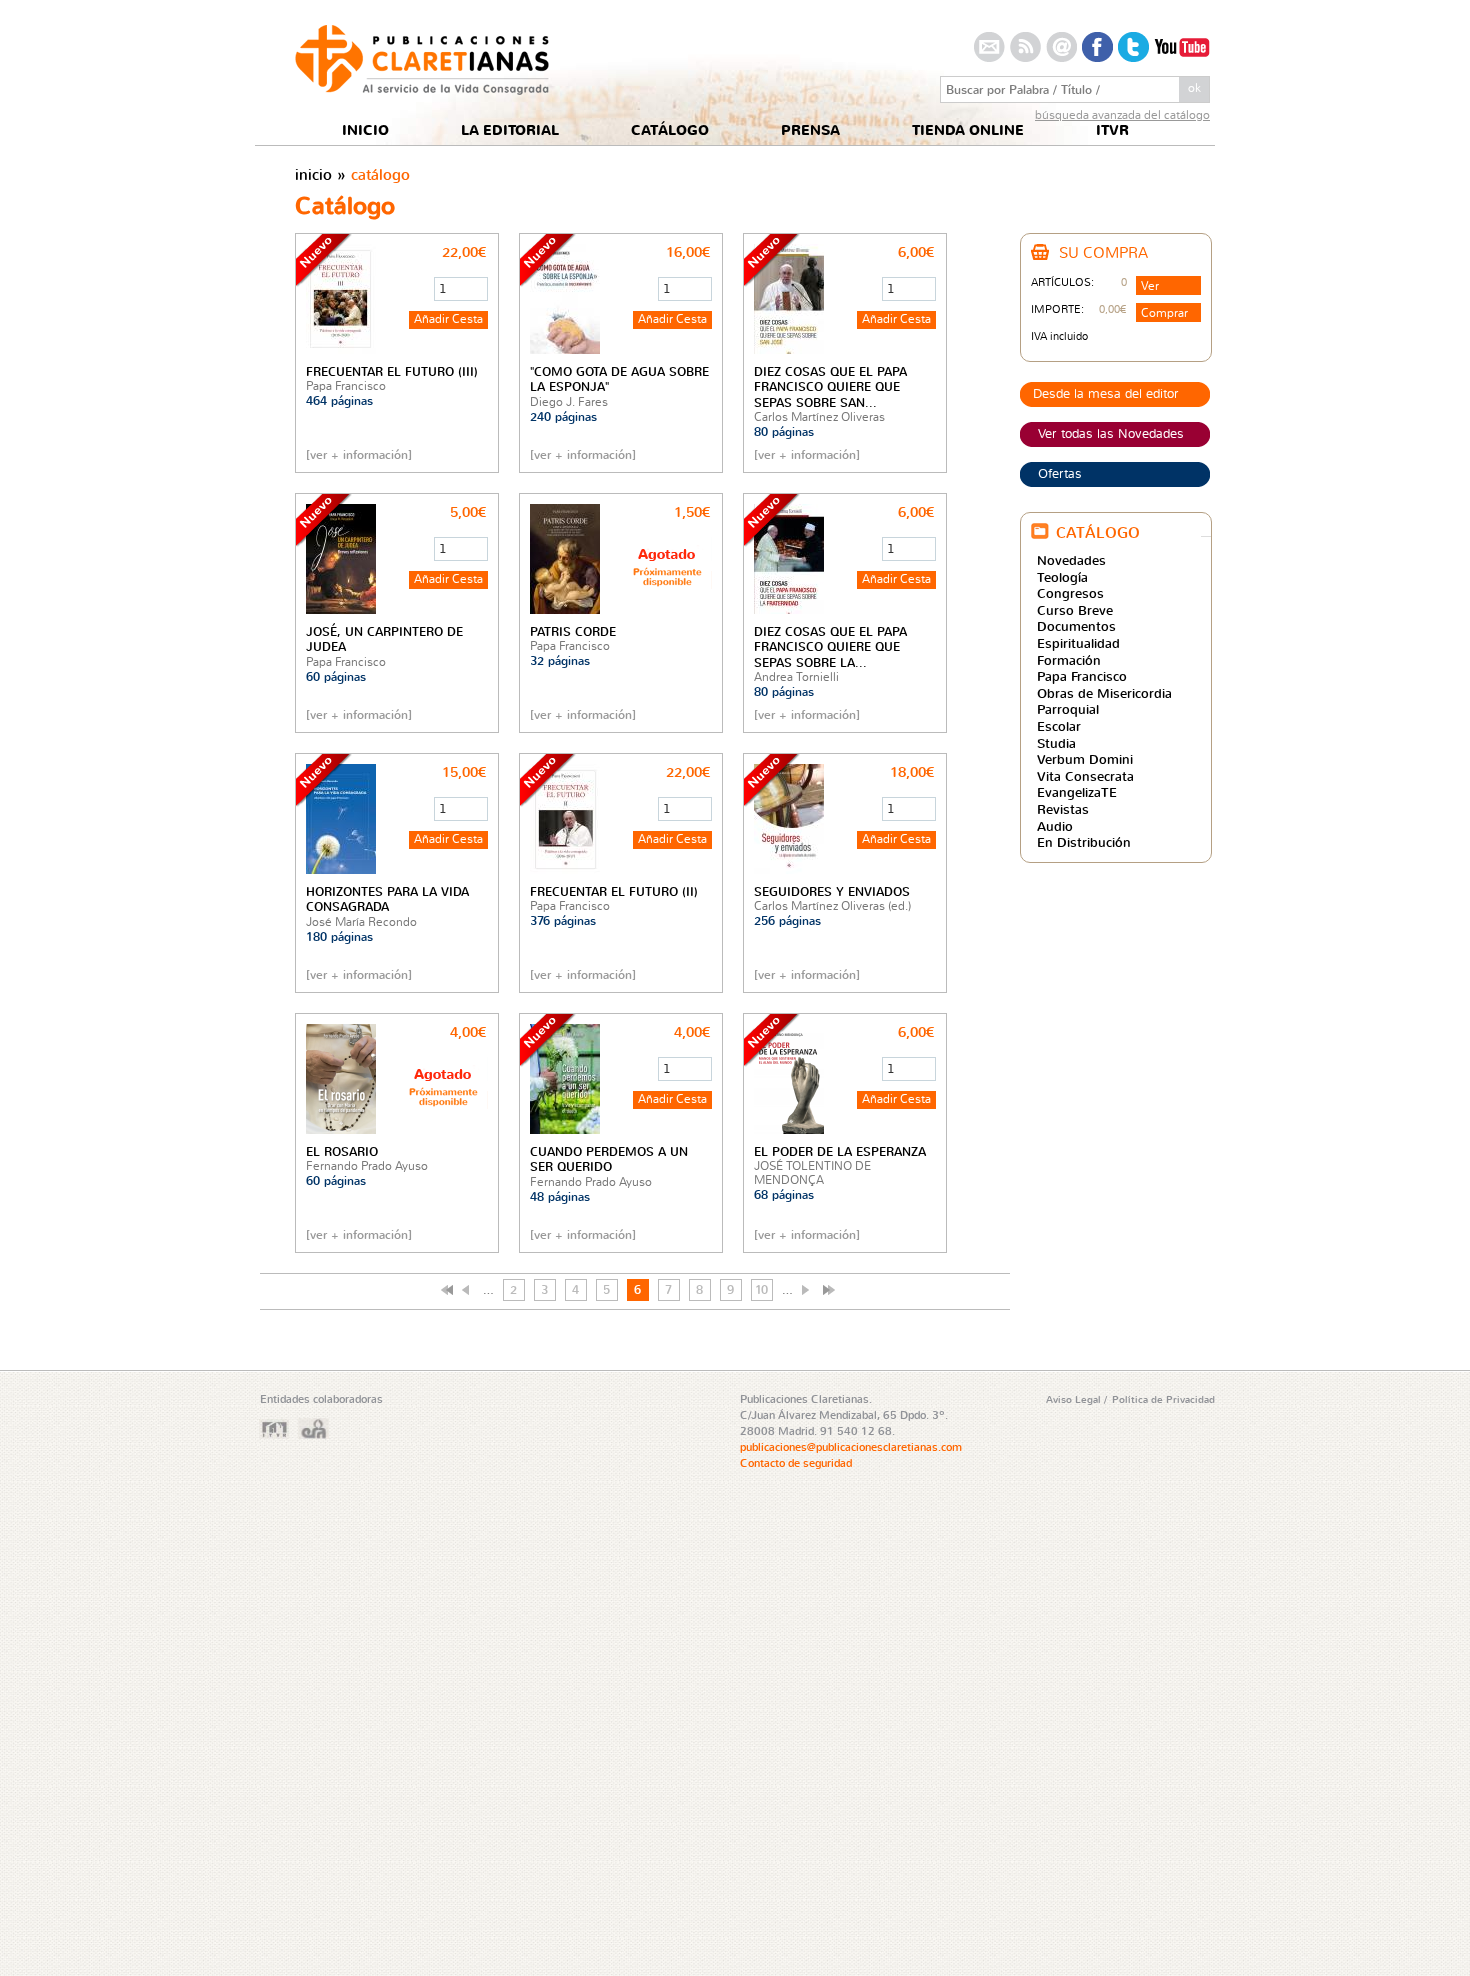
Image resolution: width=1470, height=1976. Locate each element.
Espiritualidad (1078, 643)
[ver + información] (359, 454)
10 (761, 1289)
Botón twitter (1133, 47)
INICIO (365, 130)
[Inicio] (422, 89)
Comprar (1164, 312)
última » (829, 1290)
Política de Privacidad (1163, 1399)
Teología (1062, 577)
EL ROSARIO (342, 1151)
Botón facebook (1097, 47)
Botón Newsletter (1061, 47)
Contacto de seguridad (796, 1463)
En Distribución (1084, 842)
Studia (1056, 743)
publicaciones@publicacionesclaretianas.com (851, 1447)
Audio (1055, 826)
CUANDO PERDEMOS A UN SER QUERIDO (609, 1159)
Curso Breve (1075, 610)
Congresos (1070, 593)
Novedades (1071, 560)
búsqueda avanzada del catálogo (1122, 114)
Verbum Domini (1085, 759)
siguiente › (808, 1290)
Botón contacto (989, 47)
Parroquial (1068, 709)
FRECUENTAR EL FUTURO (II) (614, 891)
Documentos (1076, 626)
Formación (1069, 660)
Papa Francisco (1082, 676)
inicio (313, 174)
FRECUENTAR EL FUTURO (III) (392, 371)
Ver (1150, 285)
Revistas (1063, 809)
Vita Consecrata (1085, 776)
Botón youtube (1182, 47)
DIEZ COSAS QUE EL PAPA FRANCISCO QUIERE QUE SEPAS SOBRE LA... (830, 647)
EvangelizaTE (1077, 792)
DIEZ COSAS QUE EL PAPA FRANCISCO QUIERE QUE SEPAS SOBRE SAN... (830, 387)
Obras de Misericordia (1104, 693)
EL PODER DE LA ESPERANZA (840, 1151)
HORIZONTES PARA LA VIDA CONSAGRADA (387, 899)
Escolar (1059, 726)
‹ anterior (468, 1290)
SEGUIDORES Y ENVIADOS (832, 891)
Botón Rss (1025, 47)
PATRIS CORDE (573, 631)
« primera (447, 1290)
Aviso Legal (1075, 1399)
